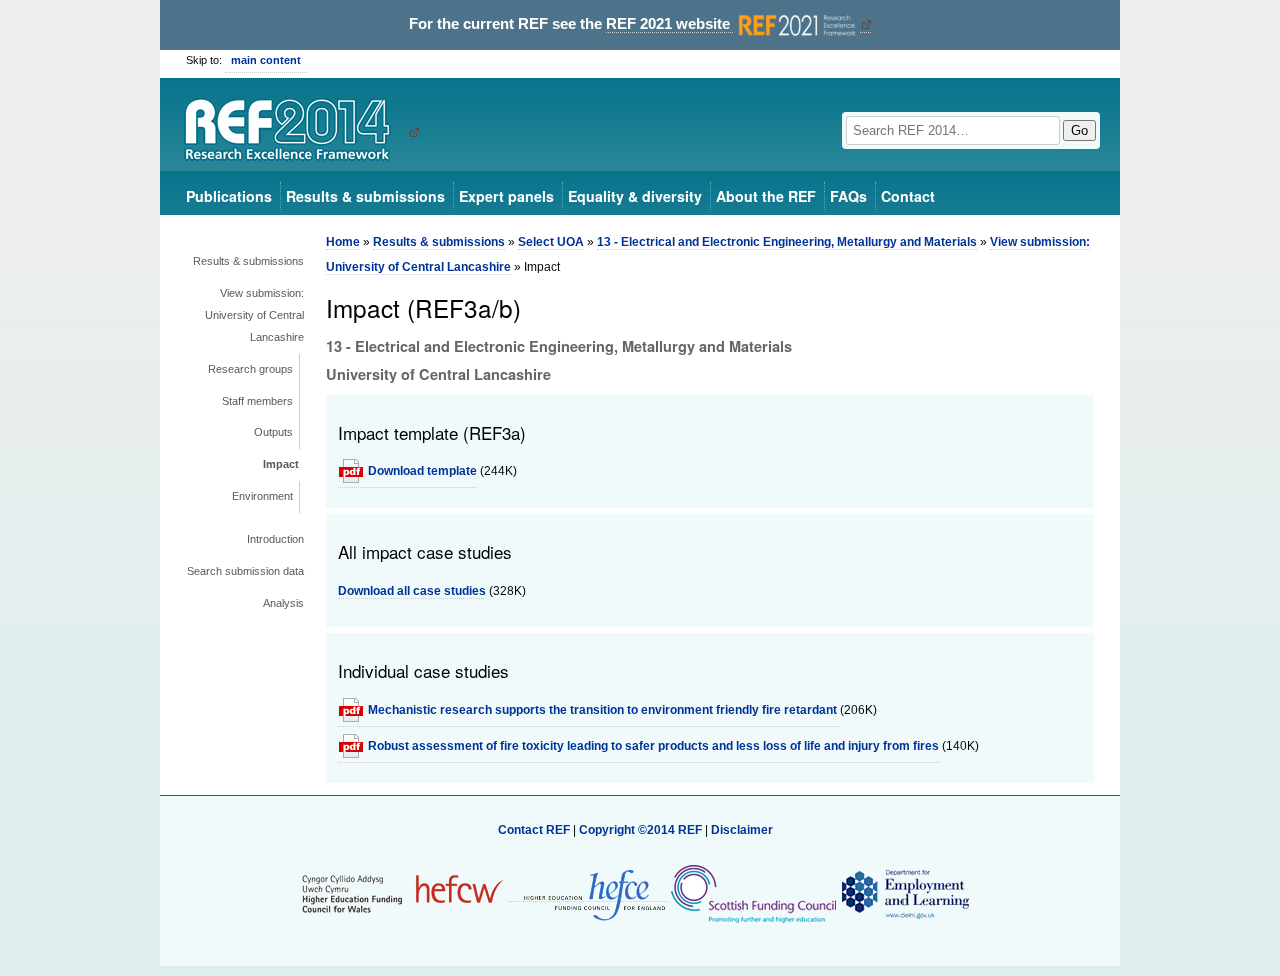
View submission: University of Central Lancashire (254, 315)
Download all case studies (412, 591)
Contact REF (534, 830)
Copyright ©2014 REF (642, 830)
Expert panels (506, 196)
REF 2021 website (670, 24)
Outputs (273, 432)
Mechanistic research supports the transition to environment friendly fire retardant (604, 710)
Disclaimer (742, 830)
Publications (229, 196)
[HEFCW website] (402, 894)
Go (1079, 130)
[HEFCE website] (588, 894)
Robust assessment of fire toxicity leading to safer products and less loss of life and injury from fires (653, 746)
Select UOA (551, 242)
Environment (262, 496)
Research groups (250, 369)
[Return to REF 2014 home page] (294, 132)
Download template (422, 471)
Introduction (275, 539)
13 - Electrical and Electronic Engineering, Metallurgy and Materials (787, 242)
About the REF (766, 196)
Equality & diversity (635, 196)
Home (343, 242)
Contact (908, 196)
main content (266, 60)
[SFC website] (753, 894)
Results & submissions (365, 196)
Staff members (257, 401)
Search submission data (245, 571)
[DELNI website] (904, 894)
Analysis (283, 603)
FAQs (848, 196)
